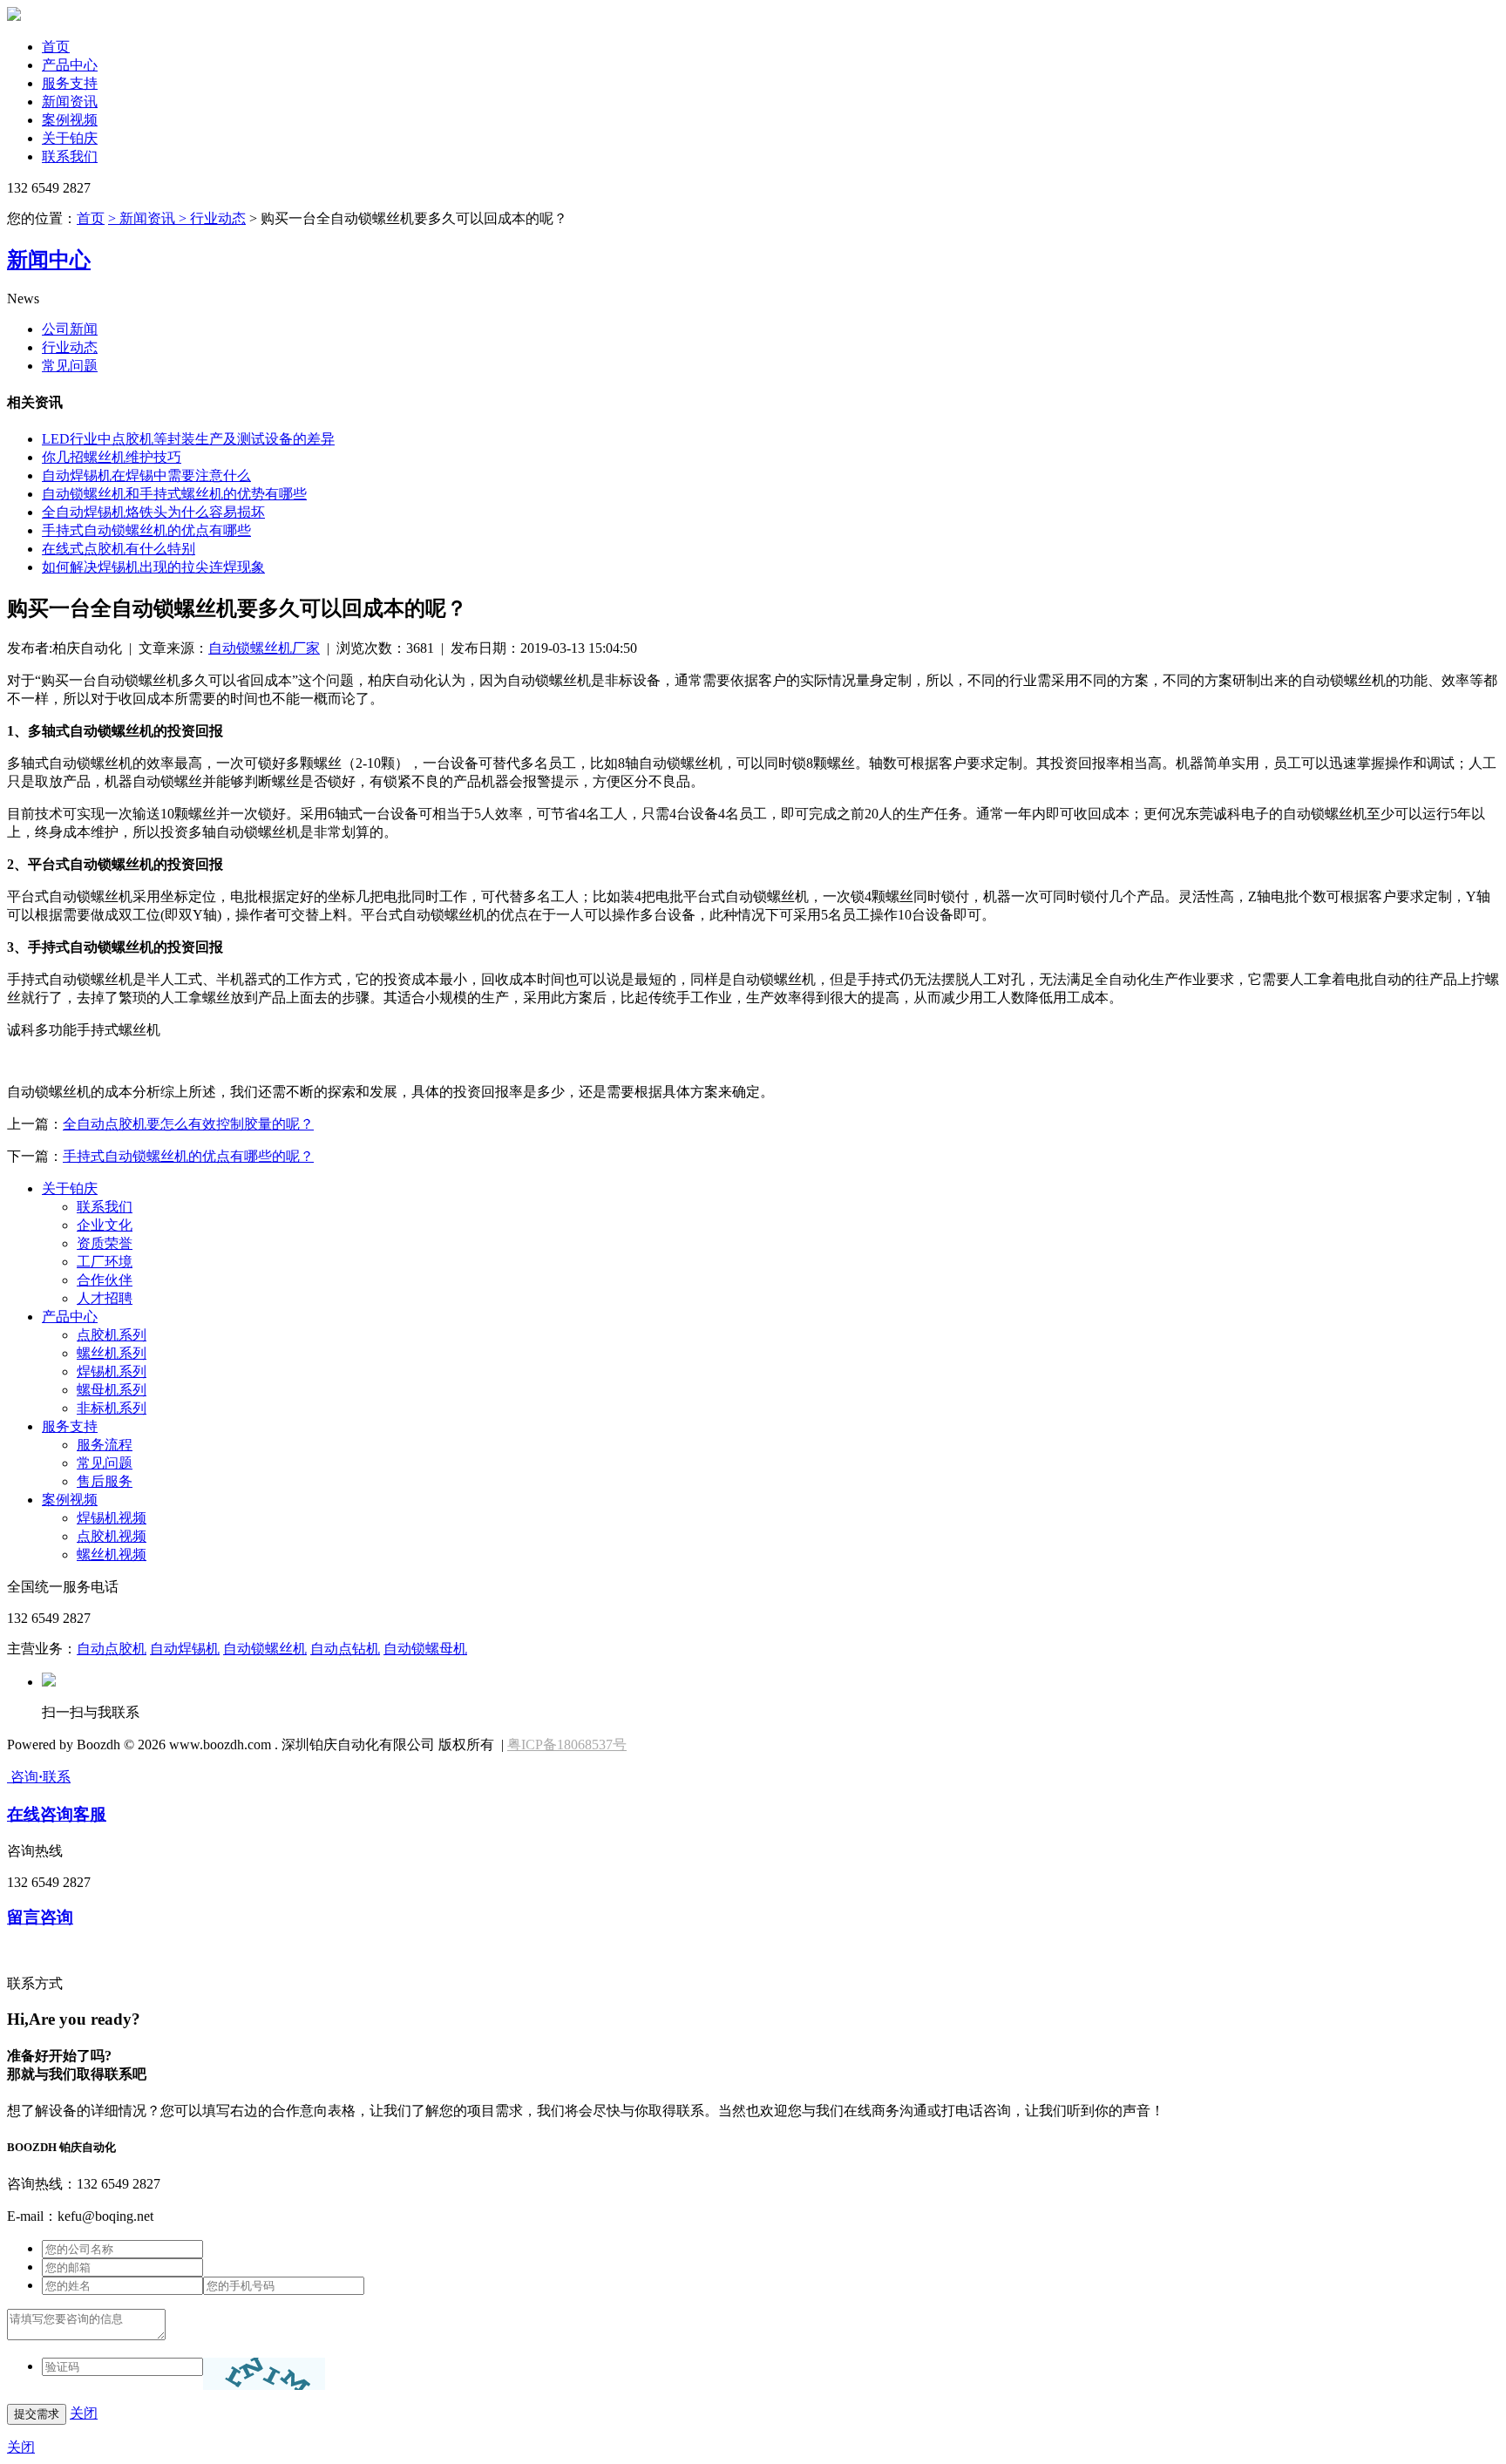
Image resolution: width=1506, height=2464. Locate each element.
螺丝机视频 (112, 1554)
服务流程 (105, 1445)
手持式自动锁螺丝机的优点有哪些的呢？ (188, 1156)
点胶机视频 (112, 1536)
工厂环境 (105, 1262)
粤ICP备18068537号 (567, 1744)
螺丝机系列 (112, 1353)
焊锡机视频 (112, 1518)
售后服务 (105, 1481)
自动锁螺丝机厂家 (264, 648)
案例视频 (70, 120)
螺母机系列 (112, 1390)
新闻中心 (49, 260)
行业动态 (70, 347)
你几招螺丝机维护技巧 (112, 457)
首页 (56, 47)
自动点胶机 (112, 1649)
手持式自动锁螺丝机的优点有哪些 (146, 530)
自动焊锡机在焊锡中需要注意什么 (146, 475)
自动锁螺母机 (425, 1649)
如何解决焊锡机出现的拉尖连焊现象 (153, 567)
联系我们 (70, 156)
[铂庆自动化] (14, 16)
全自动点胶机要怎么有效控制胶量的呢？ (188, 1124)
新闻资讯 (70, 102)
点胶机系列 (112, 1335)
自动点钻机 (345, 1649)
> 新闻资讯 (142, 218)
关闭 (84, 2413)
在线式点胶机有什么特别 (119, 549)
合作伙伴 (105, 1280)
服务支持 (70, 83)
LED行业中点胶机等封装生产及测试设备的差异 (188, 439)
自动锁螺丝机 (265, 1649)
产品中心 (70, 65)
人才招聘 (105, 1298)
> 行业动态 (210, 218)
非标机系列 (112, 1408)
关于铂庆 (70, 138)
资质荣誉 (105, 1243)
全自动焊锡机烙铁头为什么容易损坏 (153, 512)
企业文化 (105, 1225)
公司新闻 (70, 329)
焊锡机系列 (112, 1371)
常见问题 (70, 366)
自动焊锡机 (185, 1649)
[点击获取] (264, 2374)
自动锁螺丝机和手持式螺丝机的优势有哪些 (174, 494)
